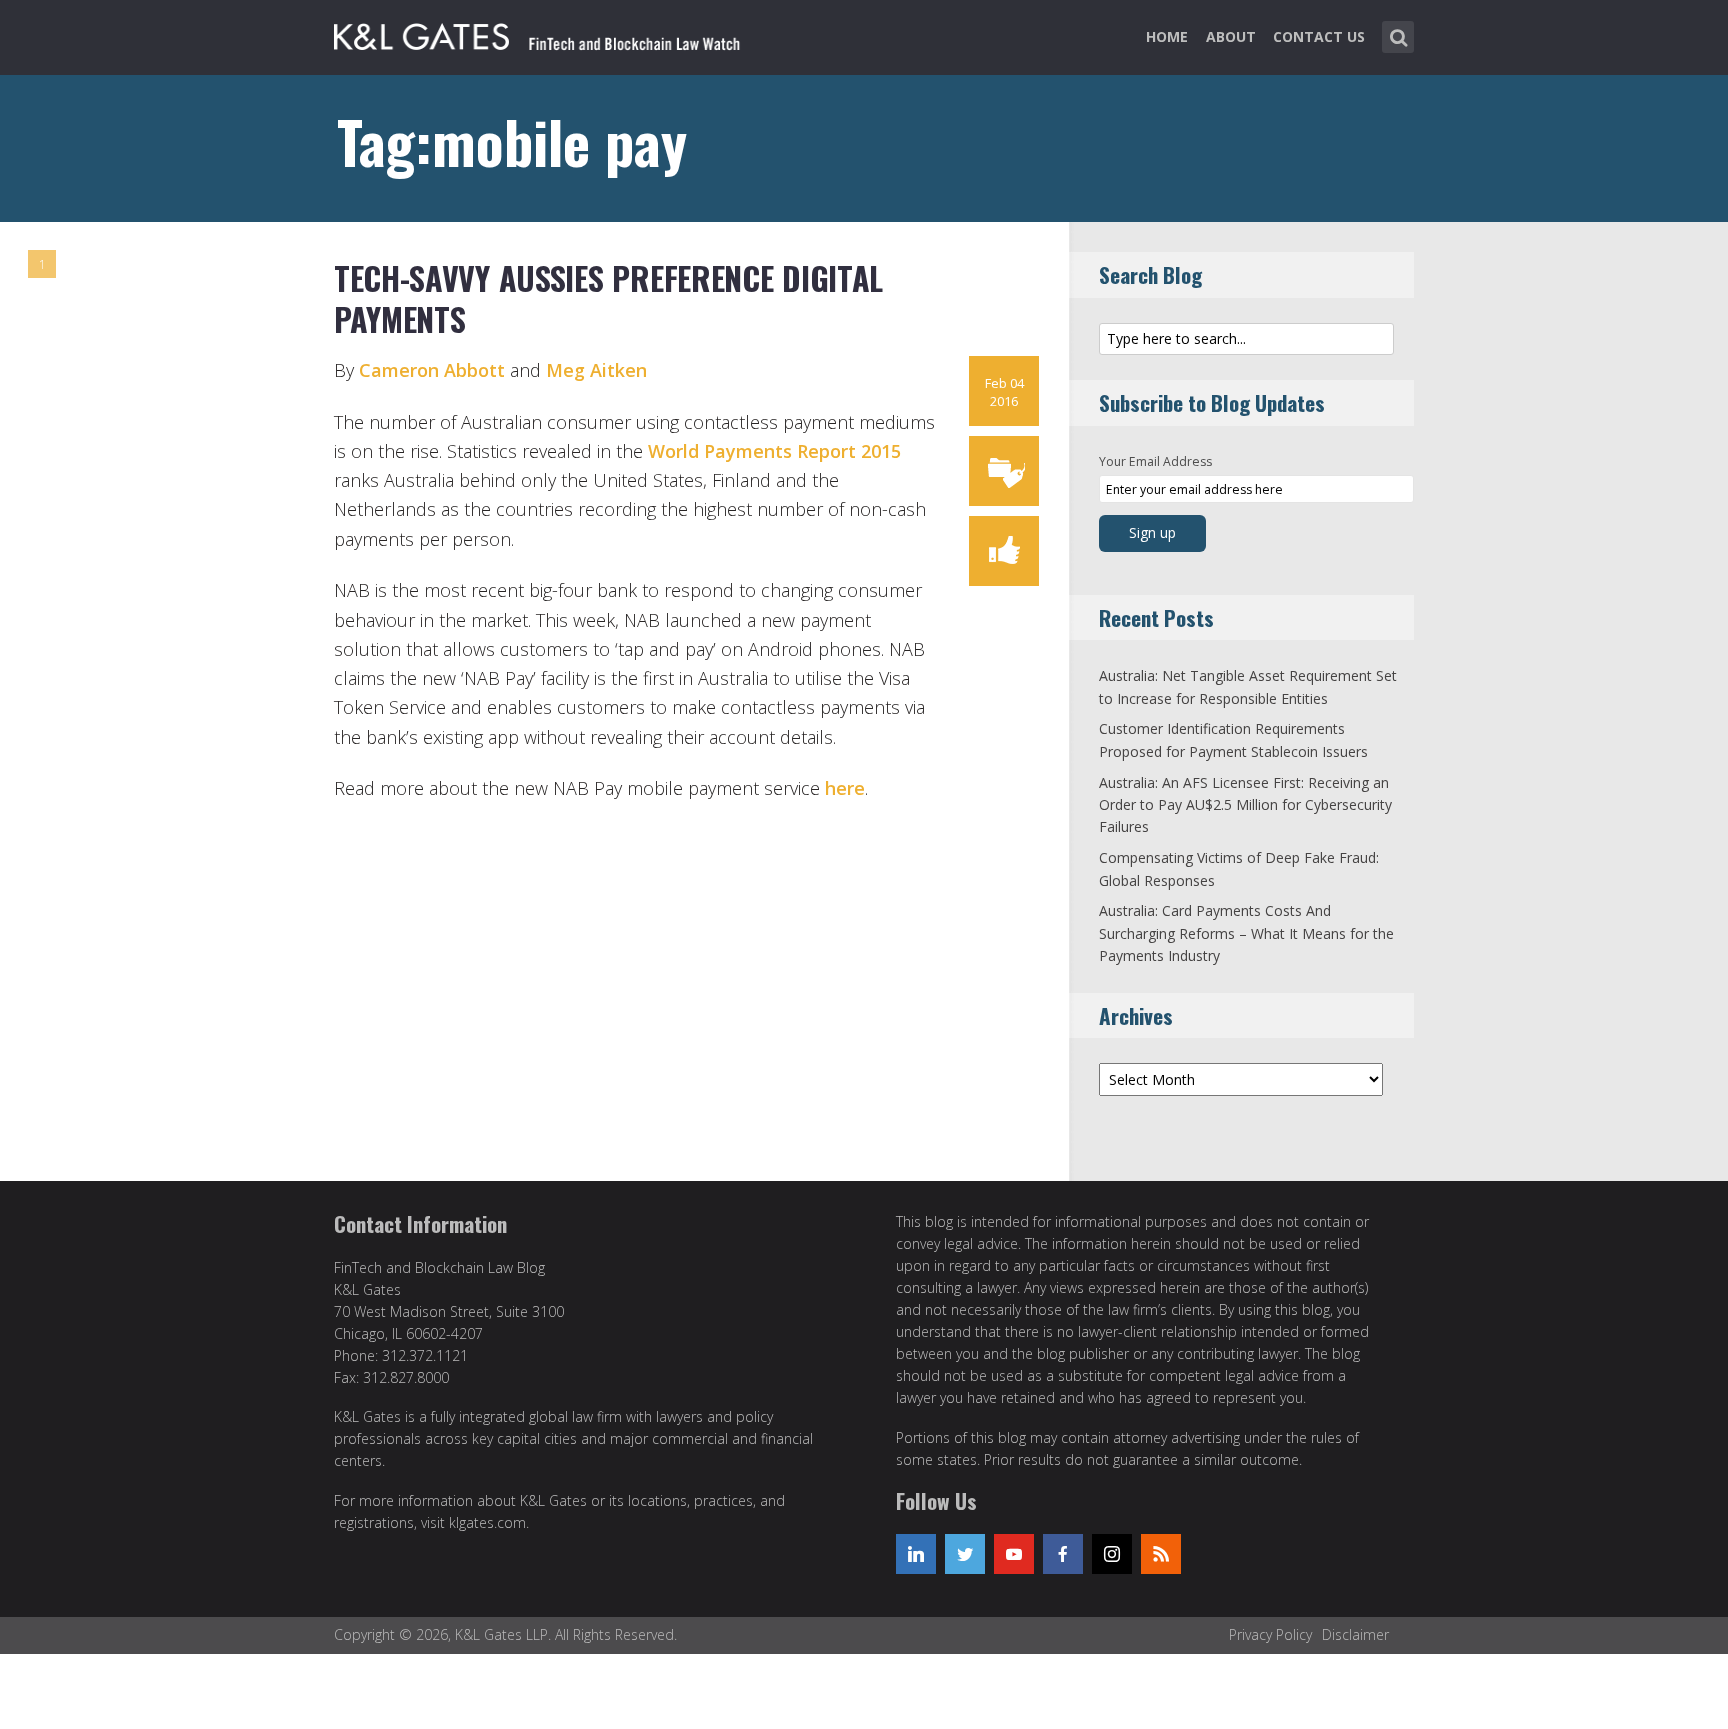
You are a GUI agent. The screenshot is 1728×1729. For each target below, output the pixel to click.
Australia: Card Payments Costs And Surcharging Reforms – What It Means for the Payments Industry (1246, 933)
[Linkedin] (916, 1554)
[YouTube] (1014, 1554)
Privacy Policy (1270, 1634)
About (1231, 36)
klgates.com (487, 1522)
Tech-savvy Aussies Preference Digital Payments (608, 298)
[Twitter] (965, 1554)
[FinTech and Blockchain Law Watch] (549, 33)
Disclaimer (1355, 1634)
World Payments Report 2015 (774, 451)
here (845, 788)
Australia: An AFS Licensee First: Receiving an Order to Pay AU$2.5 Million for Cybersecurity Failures (1245, 805)
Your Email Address (1155, 461)
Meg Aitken (596, 370)
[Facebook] (1063, 1554)
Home (1167, 36)
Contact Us (1319, 36)
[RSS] (1161, 1554)
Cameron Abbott (432, 370)
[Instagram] (1112, 1554)
